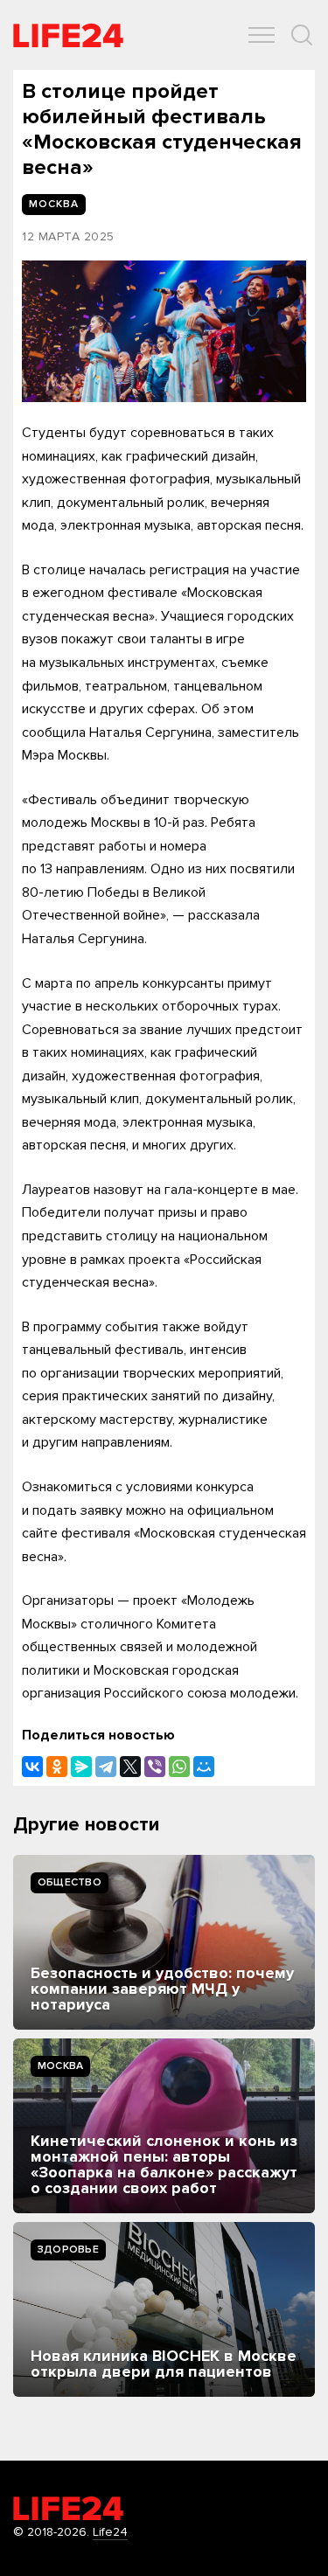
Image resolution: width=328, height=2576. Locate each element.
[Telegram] (106, 1767)
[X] (130, 1767)
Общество (70, 1882)
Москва (60, 2066)
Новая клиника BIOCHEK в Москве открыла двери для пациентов (164, 2364)
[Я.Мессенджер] (81, 1767)
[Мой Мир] (204, 1767)
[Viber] (155, 1767)
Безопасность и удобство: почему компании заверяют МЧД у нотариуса (162, 1989)
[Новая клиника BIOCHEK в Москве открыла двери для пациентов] (164, 2309)
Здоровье (68, 2250)
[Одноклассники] (57, 1767)
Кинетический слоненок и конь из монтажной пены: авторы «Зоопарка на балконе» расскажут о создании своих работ (164, 2164)
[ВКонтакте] (32, 1767)
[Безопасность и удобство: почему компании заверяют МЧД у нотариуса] (164, 1942)
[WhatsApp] (179, 1767)
